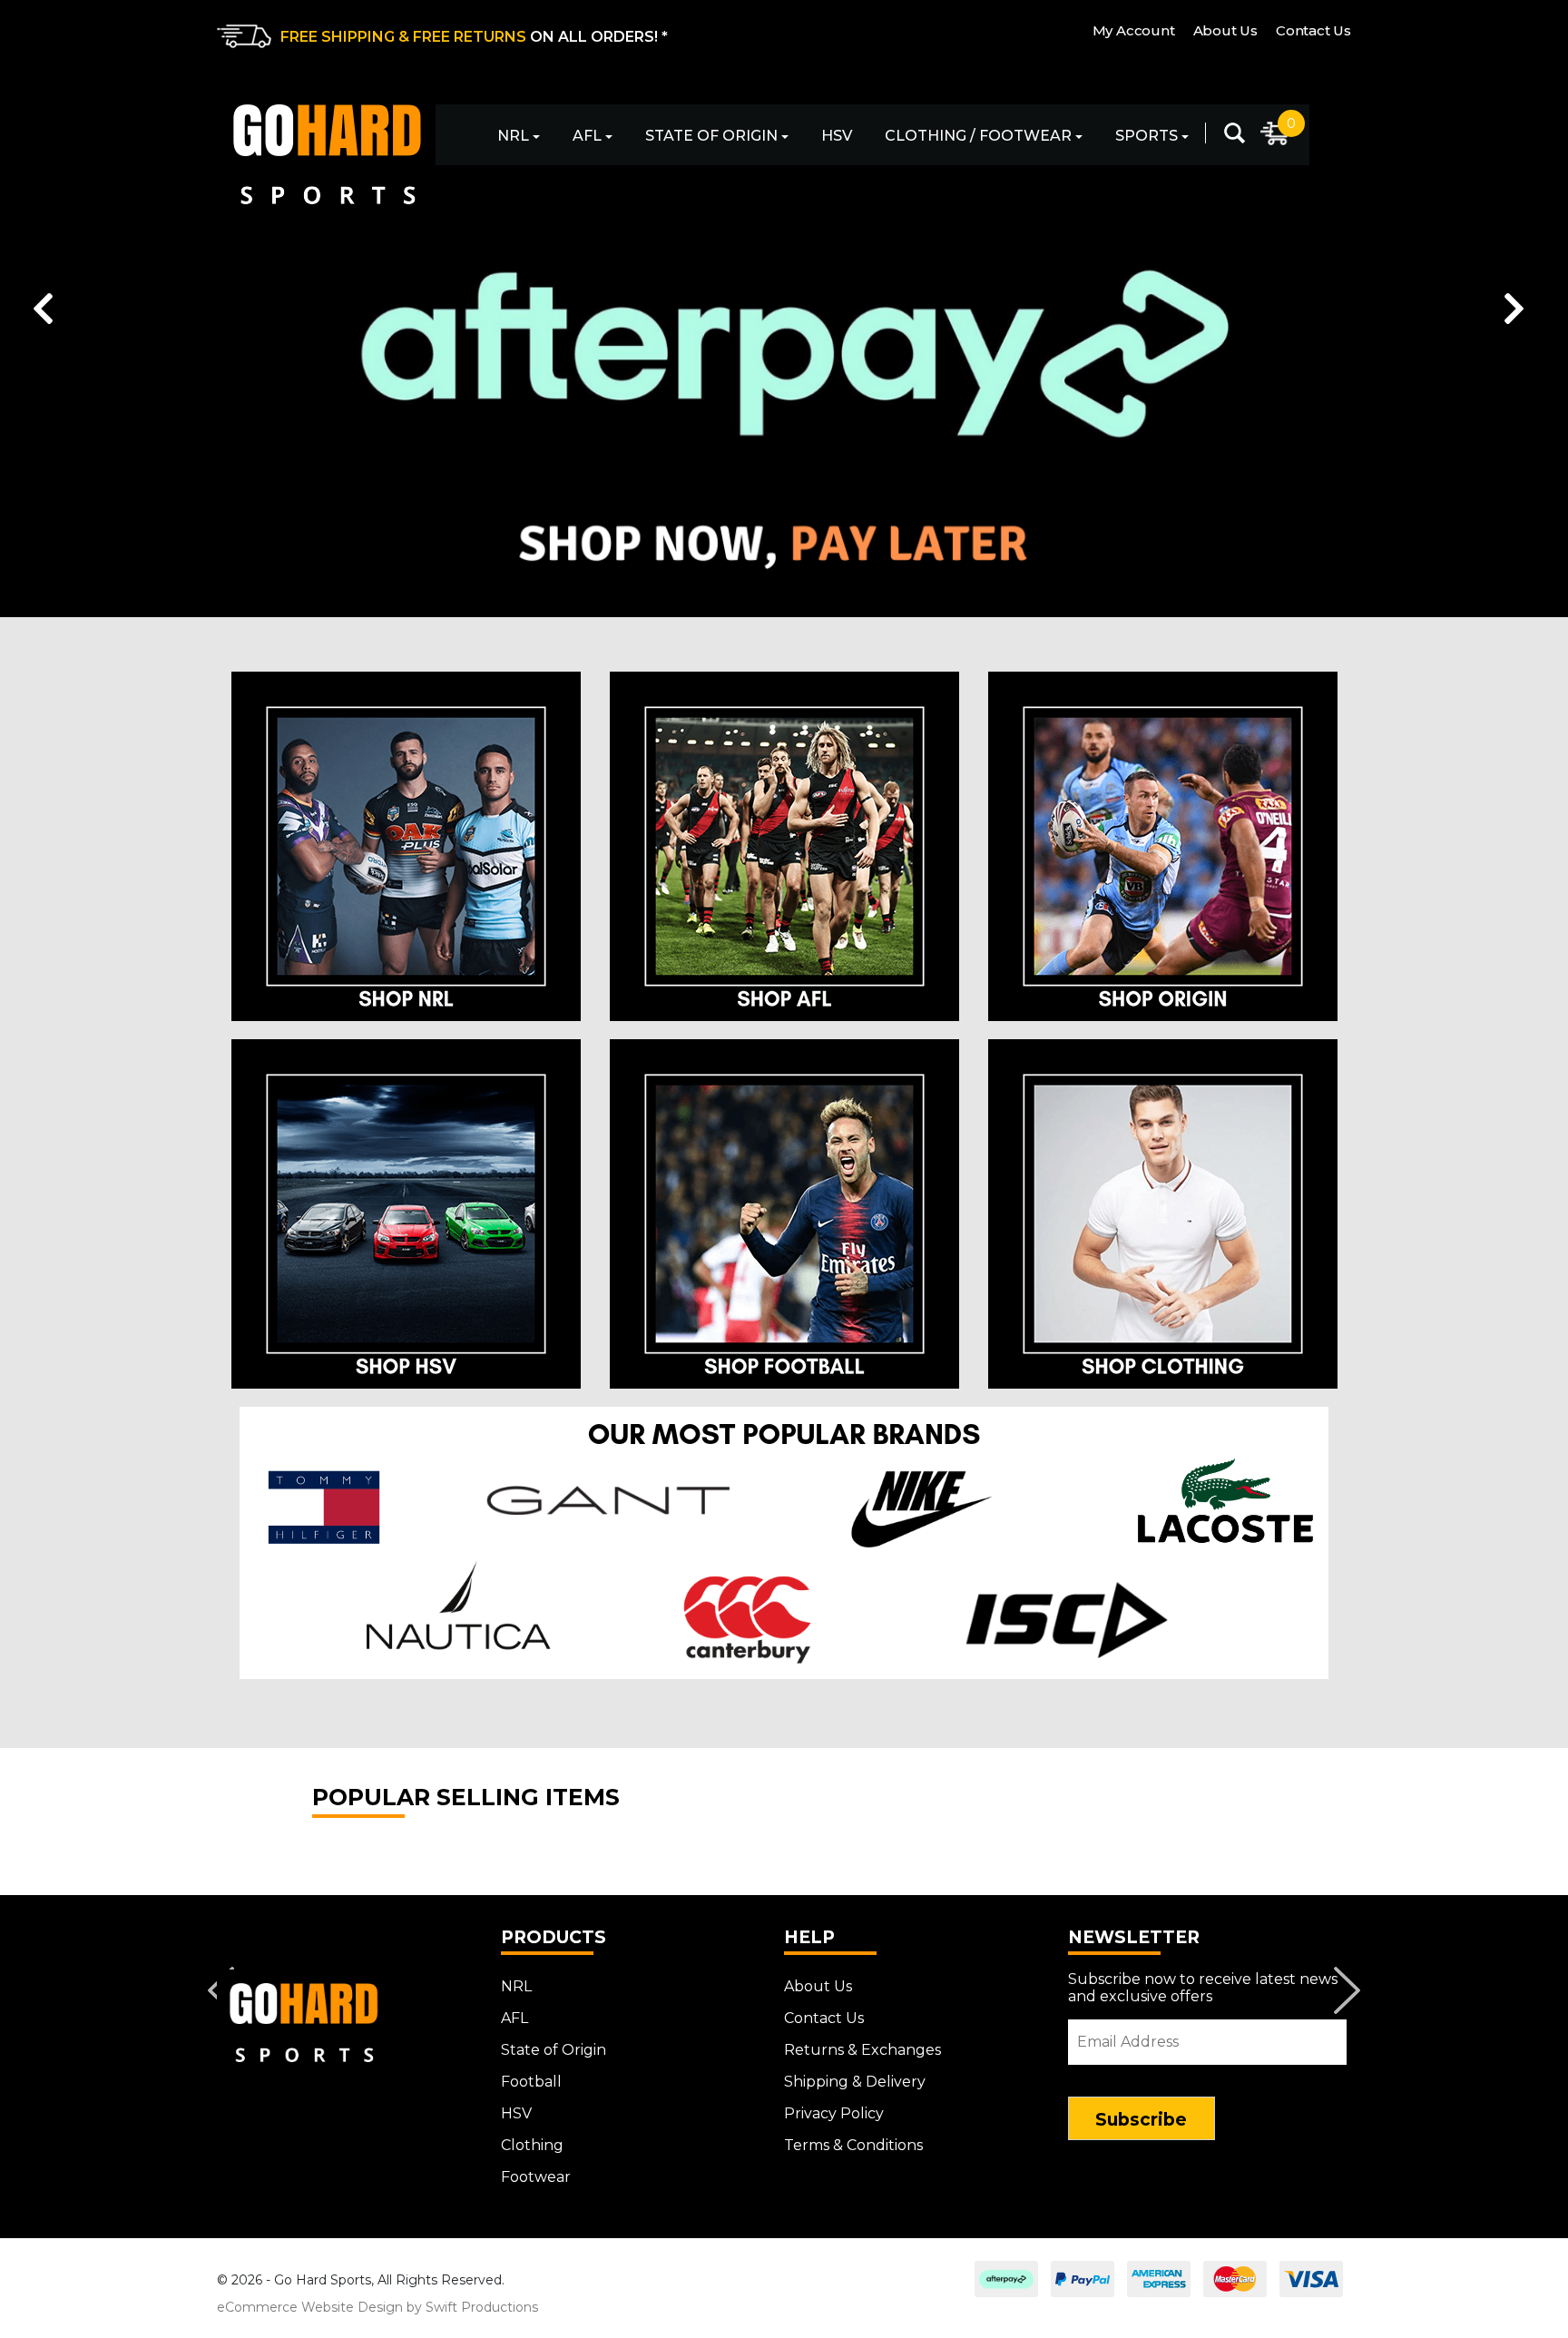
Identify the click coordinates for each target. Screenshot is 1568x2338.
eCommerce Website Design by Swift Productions (377, 2307)
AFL (587, 136)
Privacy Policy (834, 2113)
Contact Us (1313, 30)
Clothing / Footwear (978, 136)
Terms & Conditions (853, 2145)
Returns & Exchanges (862, 2050)
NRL (513, 136)
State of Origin (711, 136)
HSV (837, 136)
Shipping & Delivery (855, 2082)
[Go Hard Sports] (326, 146)
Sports (1147, 136)
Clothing (532, 2145)
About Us (1225, 30)
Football (531, 2082)
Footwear (536, 2177)
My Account (1134, 30)
